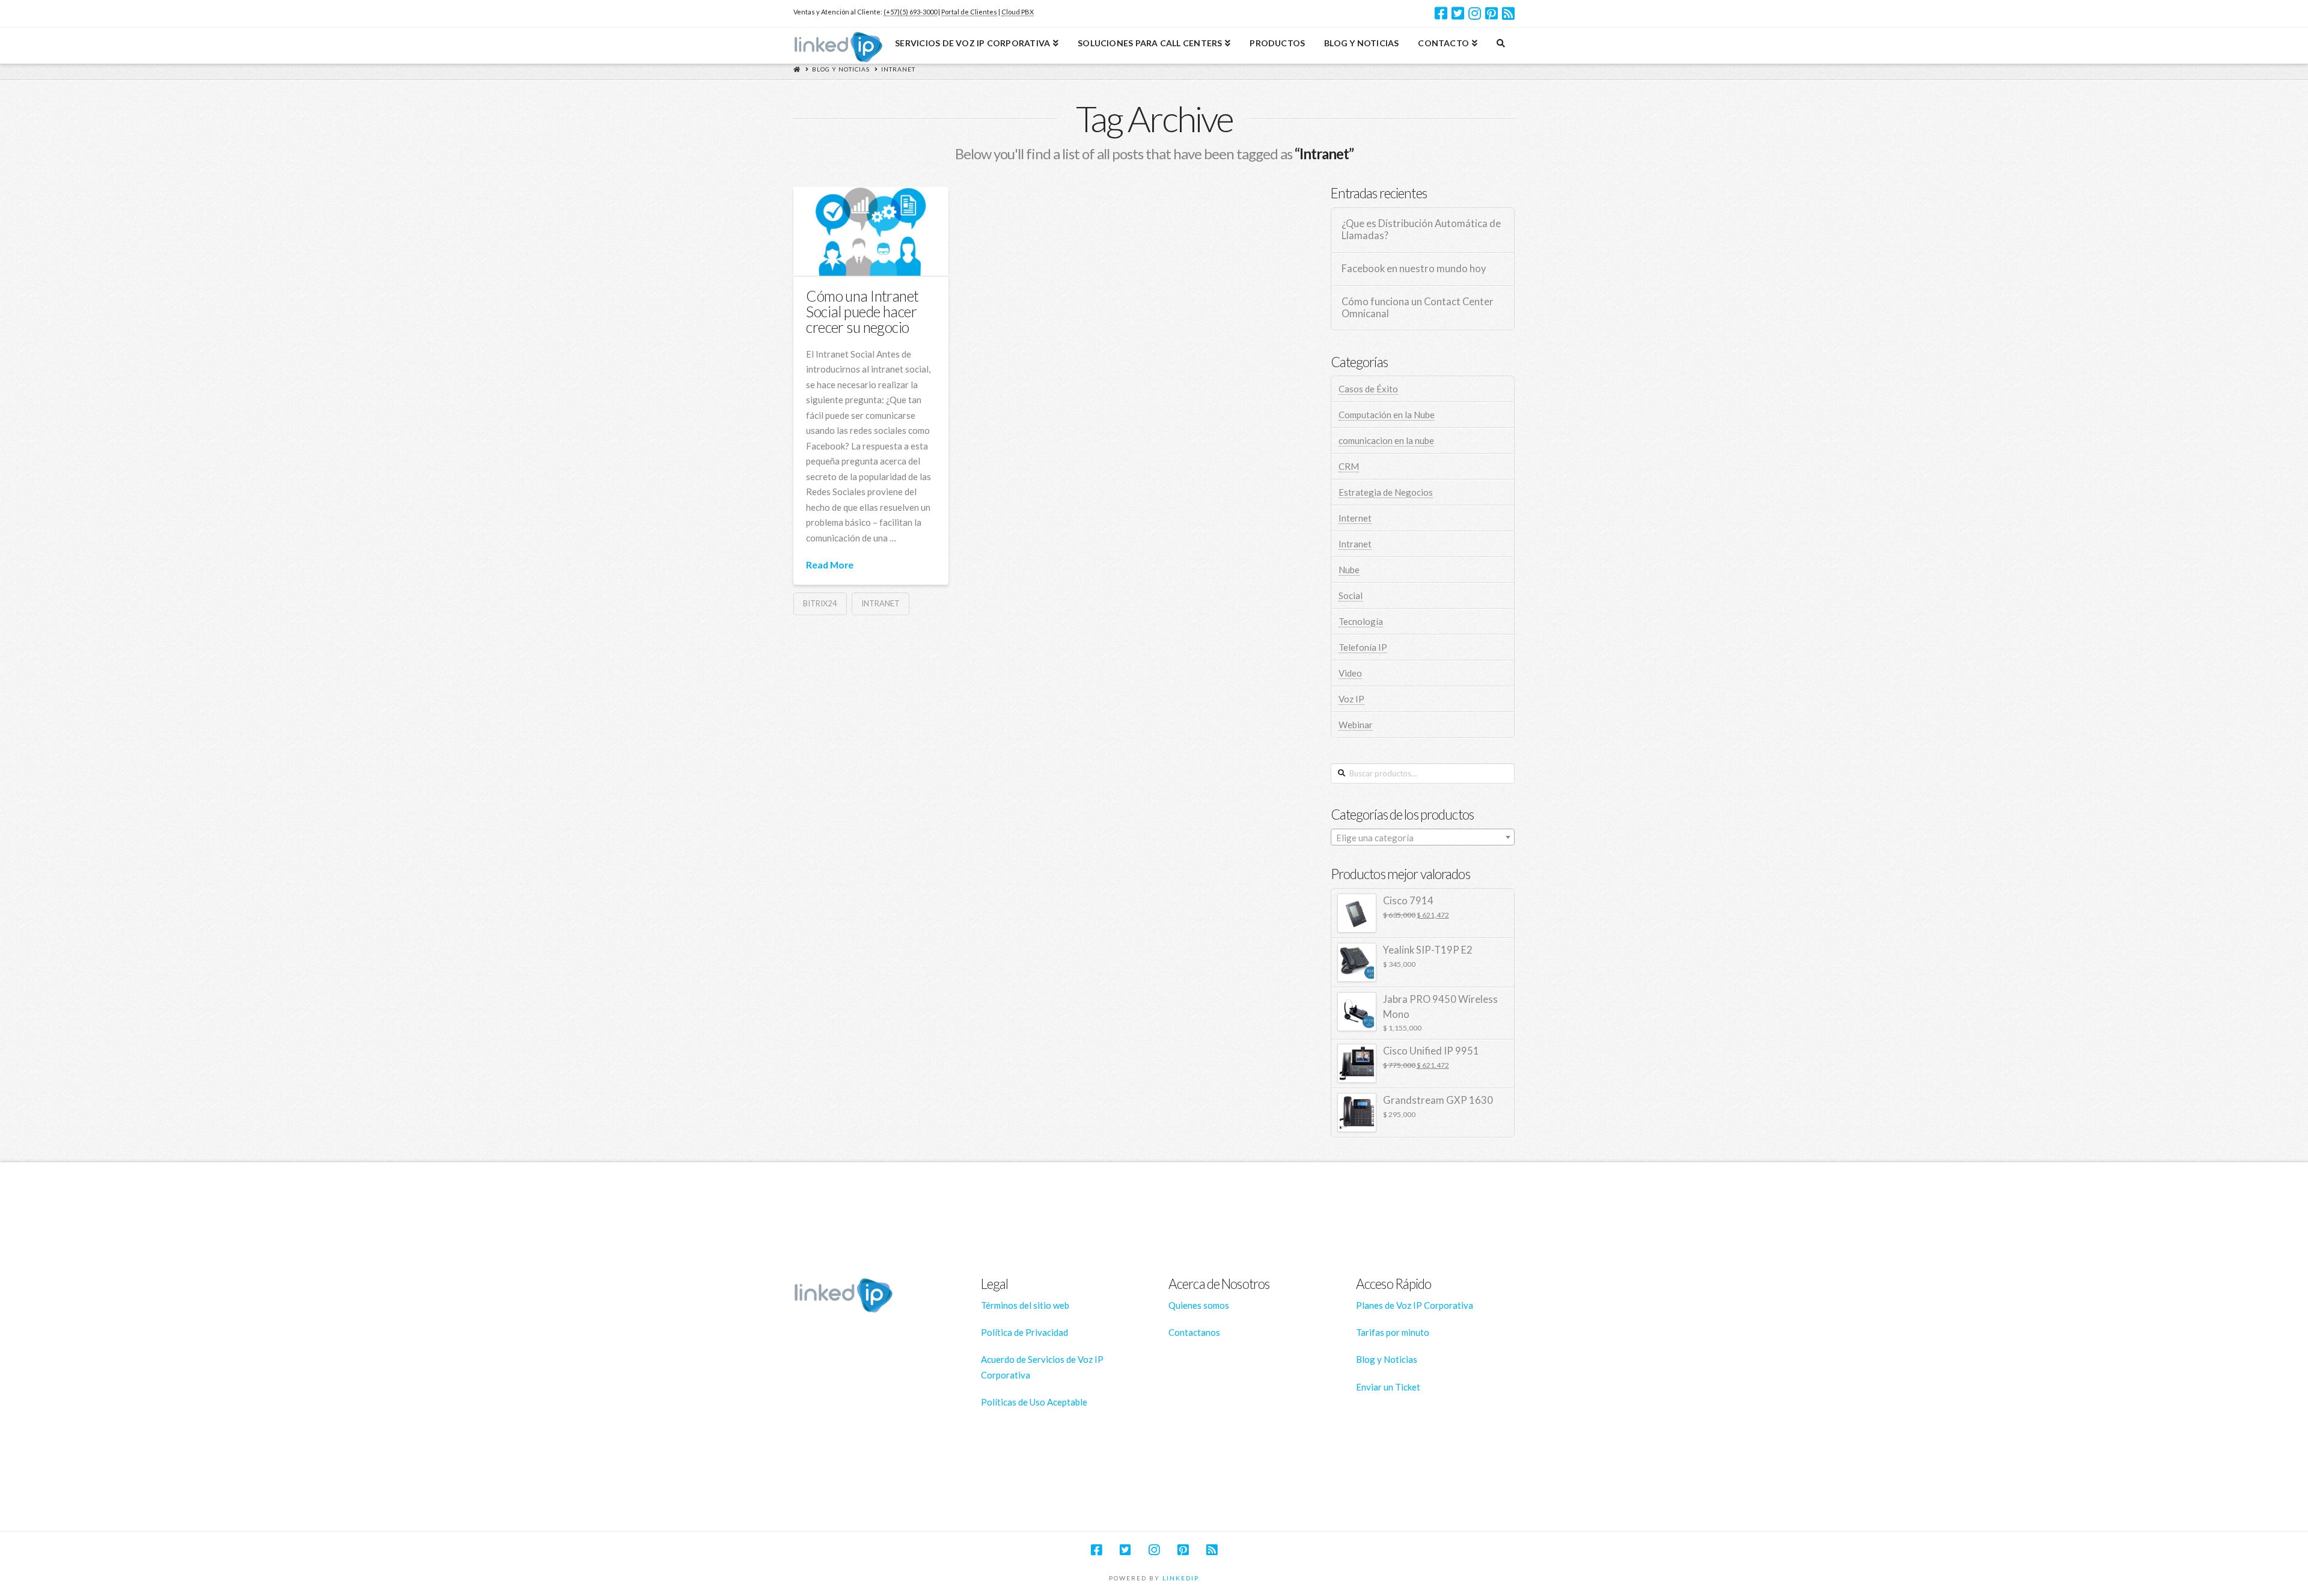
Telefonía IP (1363, 647)
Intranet (898, 69)
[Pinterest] (1491, 13)
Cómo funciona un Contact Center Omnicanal (1418, 308)
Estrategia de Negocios (1386, 492)
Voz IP (1351, 699)
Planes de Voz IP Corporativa (1415, 1305)
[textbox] (1423, 838)
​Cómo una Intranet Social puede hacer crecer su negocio (862, 312)
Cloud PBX (1018, 12)
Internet (1355, 518)
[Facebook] (1441, 13)
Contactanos (1194, 1332)
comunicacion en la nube (1386, 440)
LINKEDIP (1181, 1578)
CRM (1349, 466)
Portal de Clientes (969, 12)
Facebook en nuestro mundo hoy (1414, 269)
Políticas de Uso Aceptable (1034, 1402)
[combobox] (1423, 837)
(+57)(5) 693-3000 (910, 12)
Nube (1349, 570)
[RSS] (1508, 13)
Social (1351, 595)
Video (1350, 673)
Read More (830, 565)
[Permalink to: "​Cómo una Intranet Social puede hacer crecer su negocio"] (871, 231)
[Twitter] (1458, 13)
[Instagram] (1475, 13)
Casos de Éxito (1368, 389)
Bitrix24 (820, 603)
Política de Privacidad (1024, 1332)
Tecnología (1361, 621)
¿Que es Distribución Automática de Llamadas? (1421, 230)
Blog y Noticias (841, 69)
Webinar (1356, 725)
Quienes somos (1199, 1305)
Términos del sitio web (1025, 1305)
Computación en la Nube (1387, 415)
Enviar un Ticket (1388, 1387)
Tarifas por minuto (1393, 1332)
